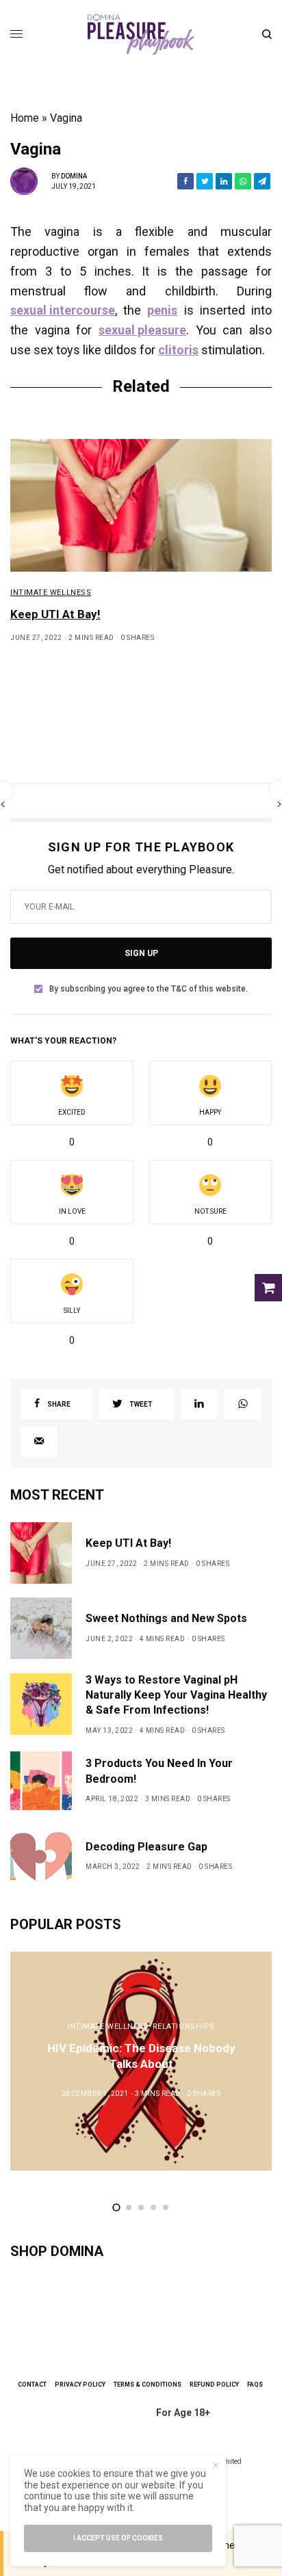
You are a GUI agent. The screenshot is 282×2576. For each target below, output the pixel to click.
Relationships (184, 2027)
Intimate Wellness (51, 593)
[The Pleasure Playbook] (141, 34)
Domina (74, 176)
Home (25, 118)
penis (162, 310)
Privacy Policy (80, 2385)
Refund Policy (214, 2385)
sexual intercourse (63, 310)
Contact (32, 2385)
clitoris (178, 350)
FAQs (255, 2385)
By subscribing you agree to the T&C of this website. (149, 989)
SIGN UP (141, 953)
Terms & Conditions (148, 2385)
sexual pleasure (142, 330)
